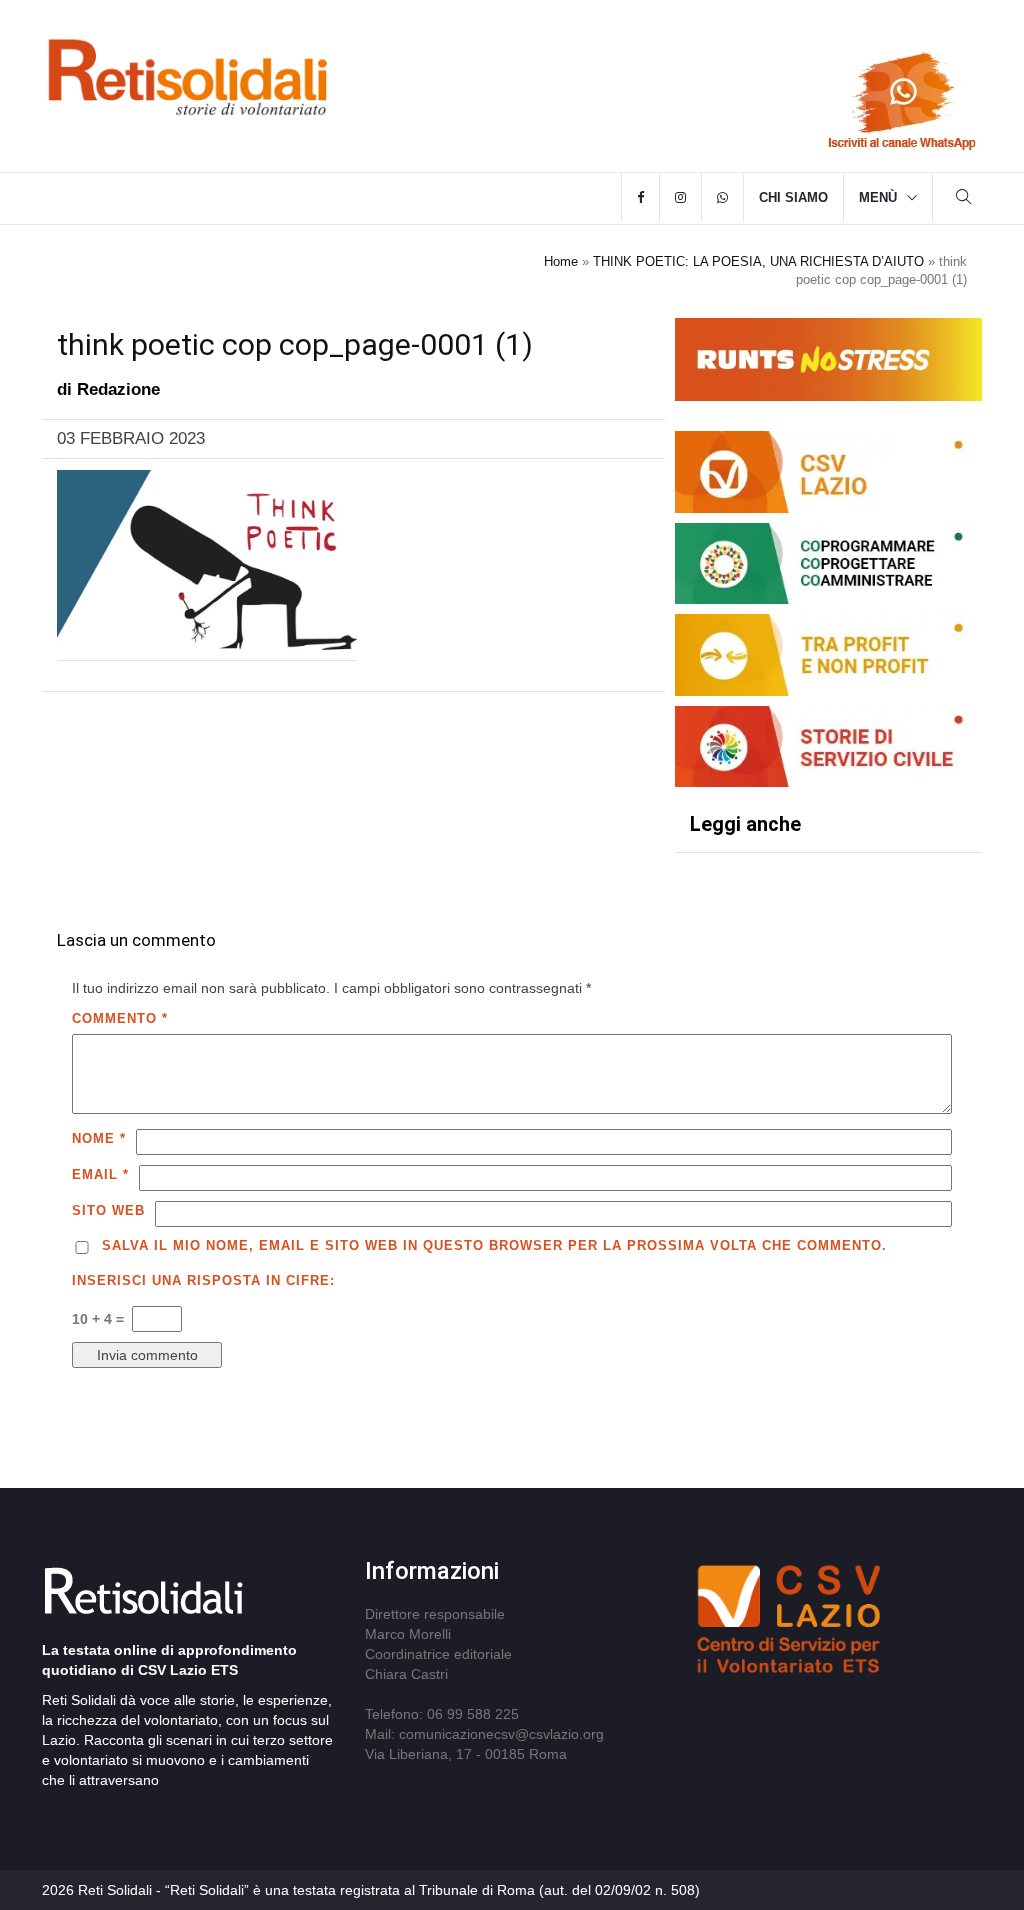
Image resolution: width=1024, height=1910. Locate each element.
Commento (120, 1018)
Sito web (108, 1210)
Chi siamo (793, 197)
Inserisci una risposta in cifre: (203, 1280)
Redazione (118, 389)
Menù (878, 197)
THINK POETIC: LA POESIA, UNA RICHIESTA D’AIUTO (758, 261)
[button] (964, 199)
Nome (99, 1138)
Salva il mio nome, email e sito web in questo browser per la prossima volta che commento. (494, 1245)
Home (561, 261)
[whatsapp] (722, 198)
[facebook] (640, 198)
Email (100, 1174)
